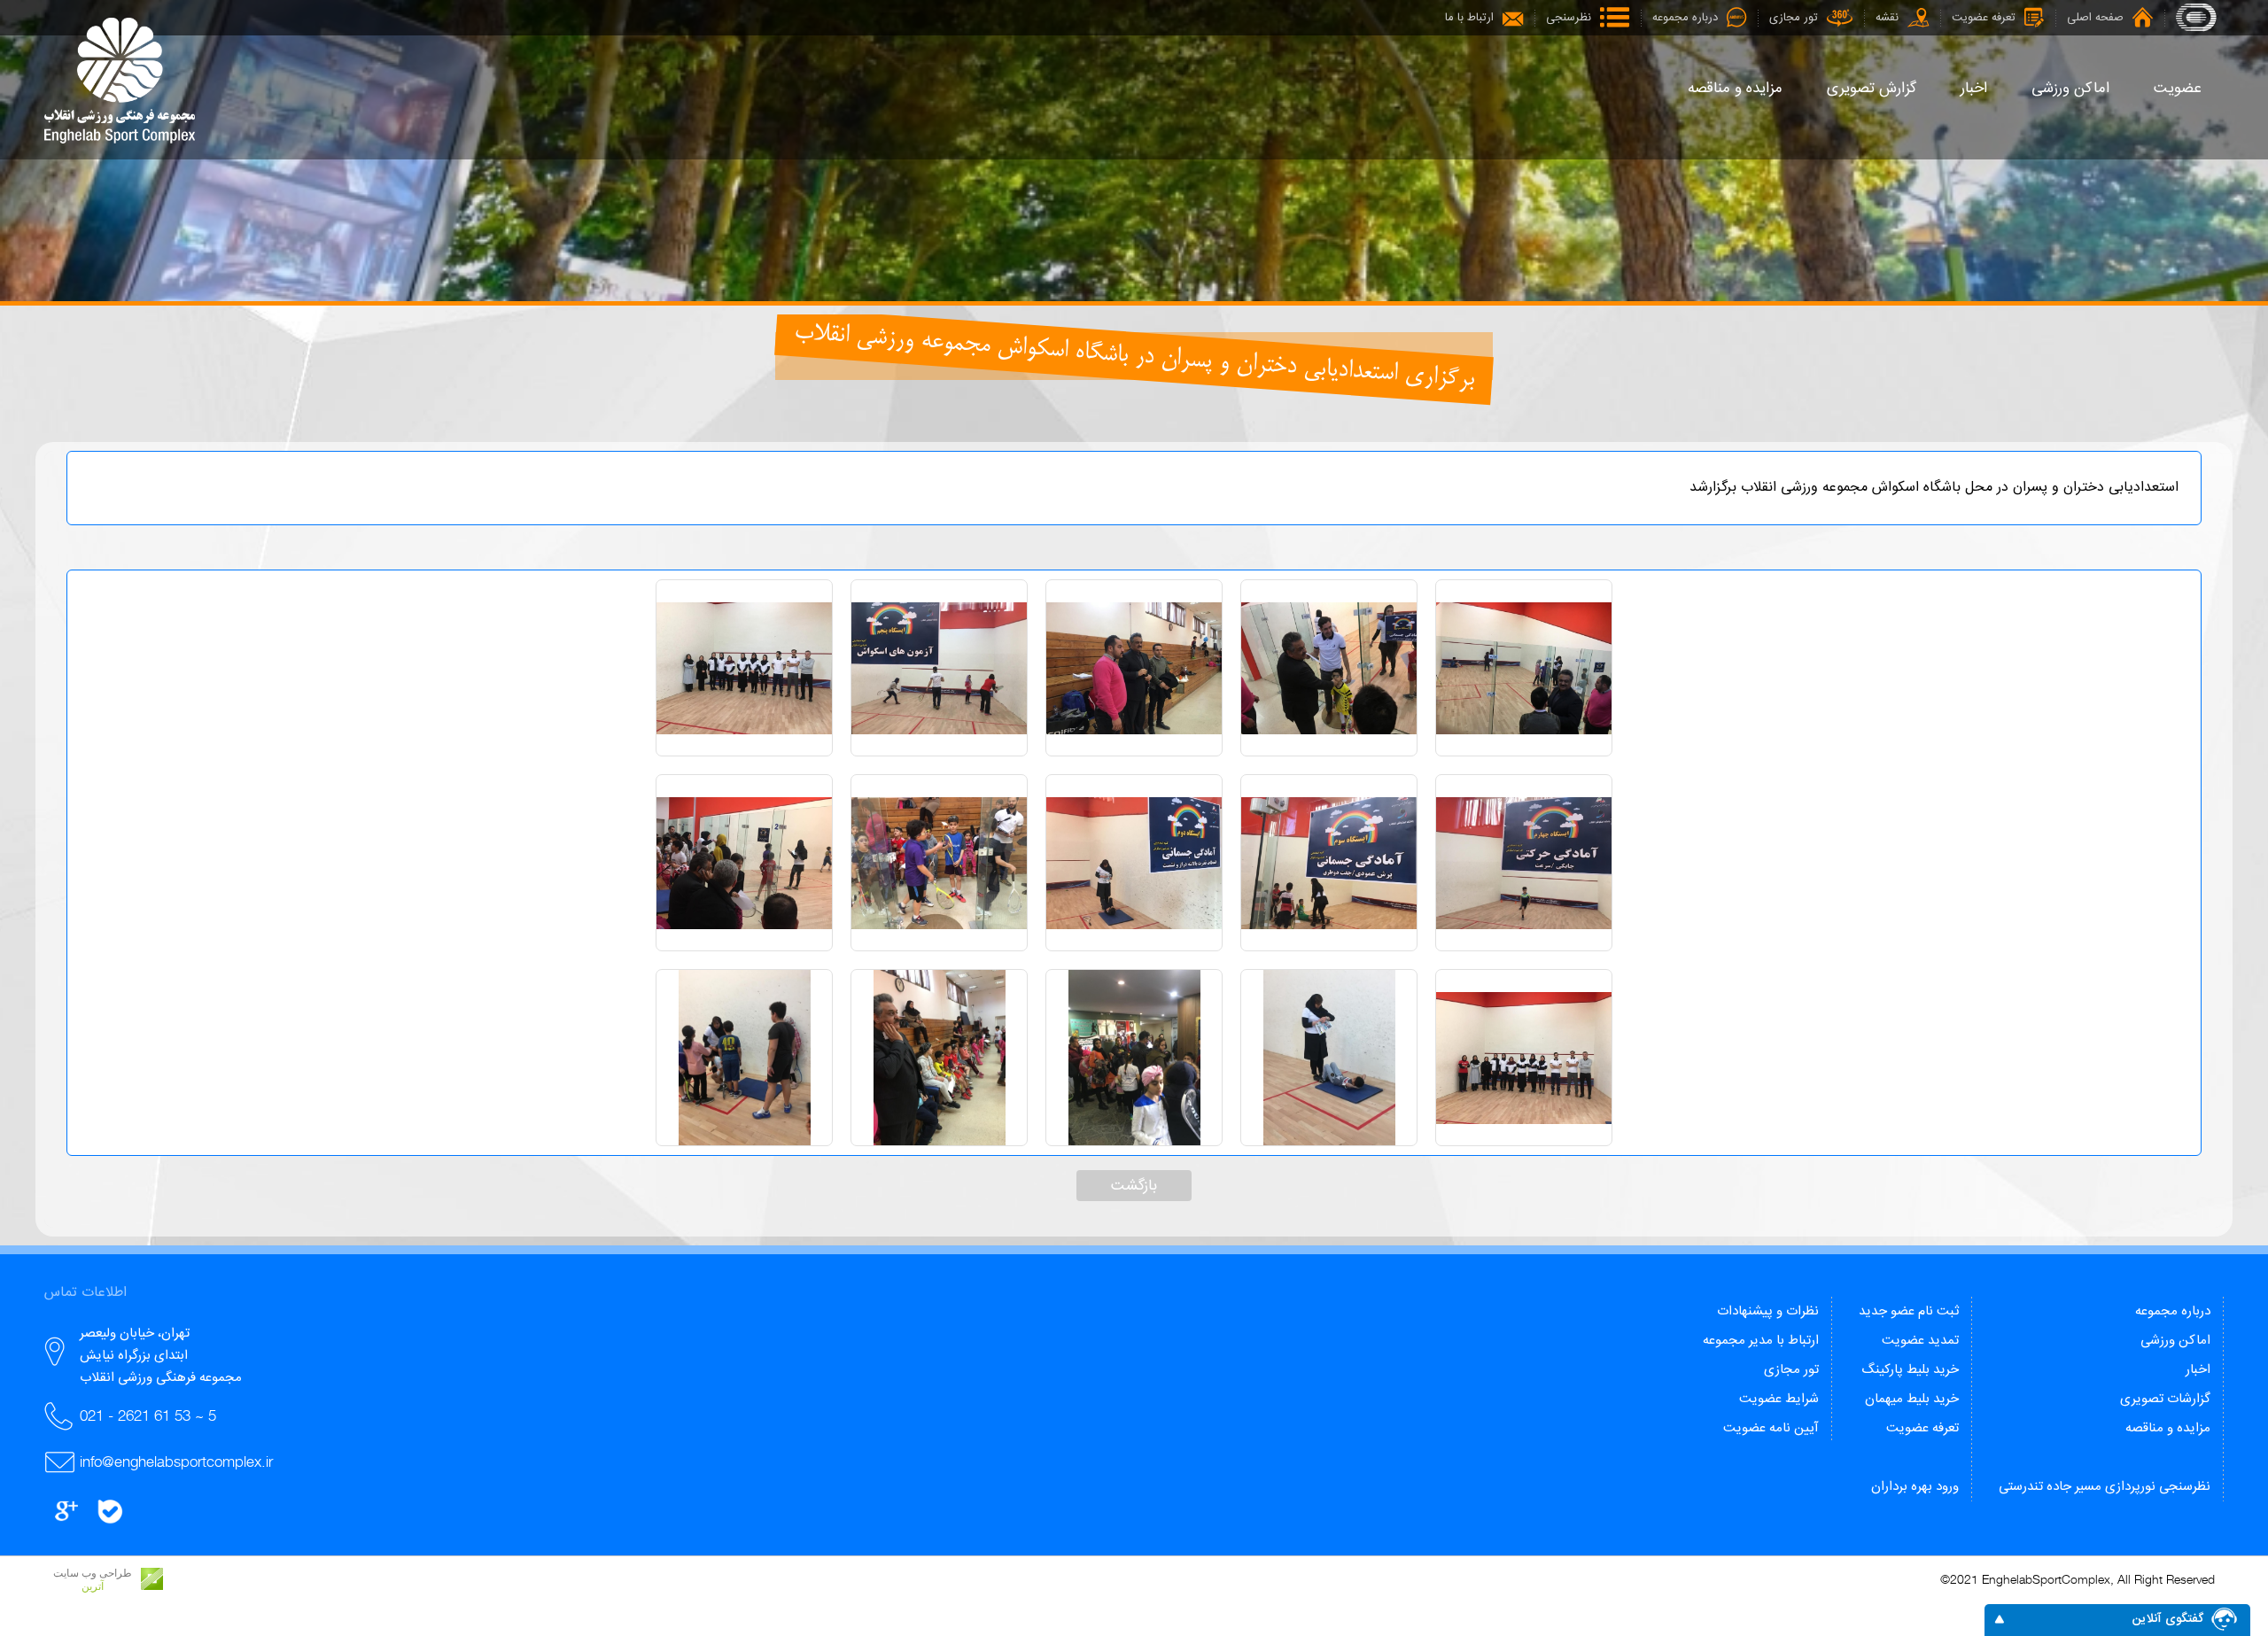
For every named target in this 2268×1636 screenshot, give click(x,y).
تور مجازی (1791, 1370)
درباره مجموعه (2173, 1311)
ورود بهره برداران (1915, 1487)
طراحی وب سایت (93, 1573)
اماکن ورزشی (2175, 1341)
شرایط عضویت (1779, 1399)
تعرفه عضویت (1922, 1428)
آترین (93, 1586)
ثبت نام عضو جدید (1909, 1311)
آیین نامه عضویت (1771, 1428)
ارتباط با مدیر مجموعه (1761, 1341)
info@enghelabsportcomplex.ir (176, 1462)
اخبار (2198, 1370)
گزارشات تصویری (2165, 1399)
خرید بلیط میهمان (1912, 1399)
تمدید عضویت (1920, 1341)
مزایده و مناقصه (2168, 1428)
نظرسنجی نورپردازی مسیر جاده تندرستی (2105, 1487)
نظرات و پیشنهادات (1768, 1311)
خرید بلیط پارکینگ (1910, 1370)
